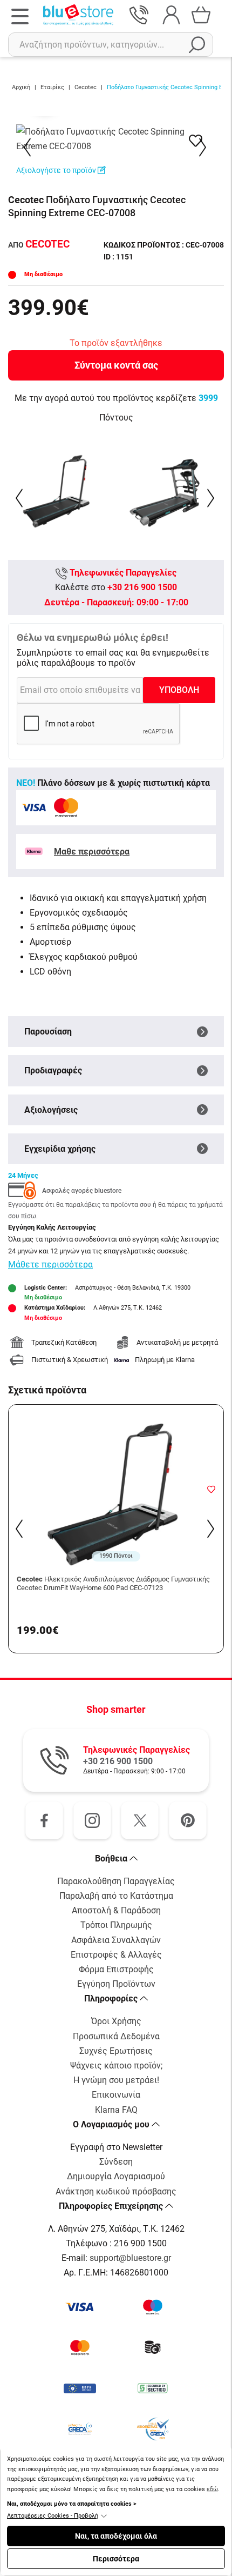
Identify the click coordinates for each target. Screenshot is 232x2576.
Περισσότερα (116, 2559)
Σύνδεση (116, 2162)
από (39, 245)
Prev (28, 147)
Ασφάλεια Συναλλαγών (116, 1940)
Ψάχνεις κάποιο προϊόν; (116, 2066)
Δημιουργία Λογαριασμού (116, 2176)
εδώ (212, 2489)
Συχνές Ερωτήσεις (116, 2051)
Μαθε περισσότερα (92, 852)
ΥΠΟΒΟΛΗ (179, 690)
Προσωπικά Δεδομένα (116, 2036)
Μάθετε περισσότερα (50, 1264)
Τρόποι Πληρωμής (116, 1925)
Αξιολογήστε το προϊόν (57, 170)
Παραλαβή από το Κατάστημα (116, 1896)
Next (204, 147)
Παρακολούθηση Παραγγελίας (116, 1881)
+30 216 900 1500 (142, 587)
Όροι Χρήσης (116, 2021)
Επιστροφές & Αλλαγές (116, 1955)
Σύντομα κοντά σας (116, 365)
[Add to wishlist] (211, 1489)
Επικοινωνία (116, 2095)
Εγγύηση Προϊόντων (116, 1984)
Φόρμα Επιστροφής (116, 1969)
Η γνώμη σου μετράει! (116, 2080)
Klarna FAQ (116, 2110)
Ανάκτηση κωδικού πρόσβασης (116, 2191)
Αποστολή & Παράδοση (116, 1910)
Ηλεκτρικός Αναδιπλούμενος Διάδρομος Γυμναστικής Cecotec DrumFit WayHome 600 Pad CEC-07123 (113, 1583)
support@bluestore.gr (130, 2258)
